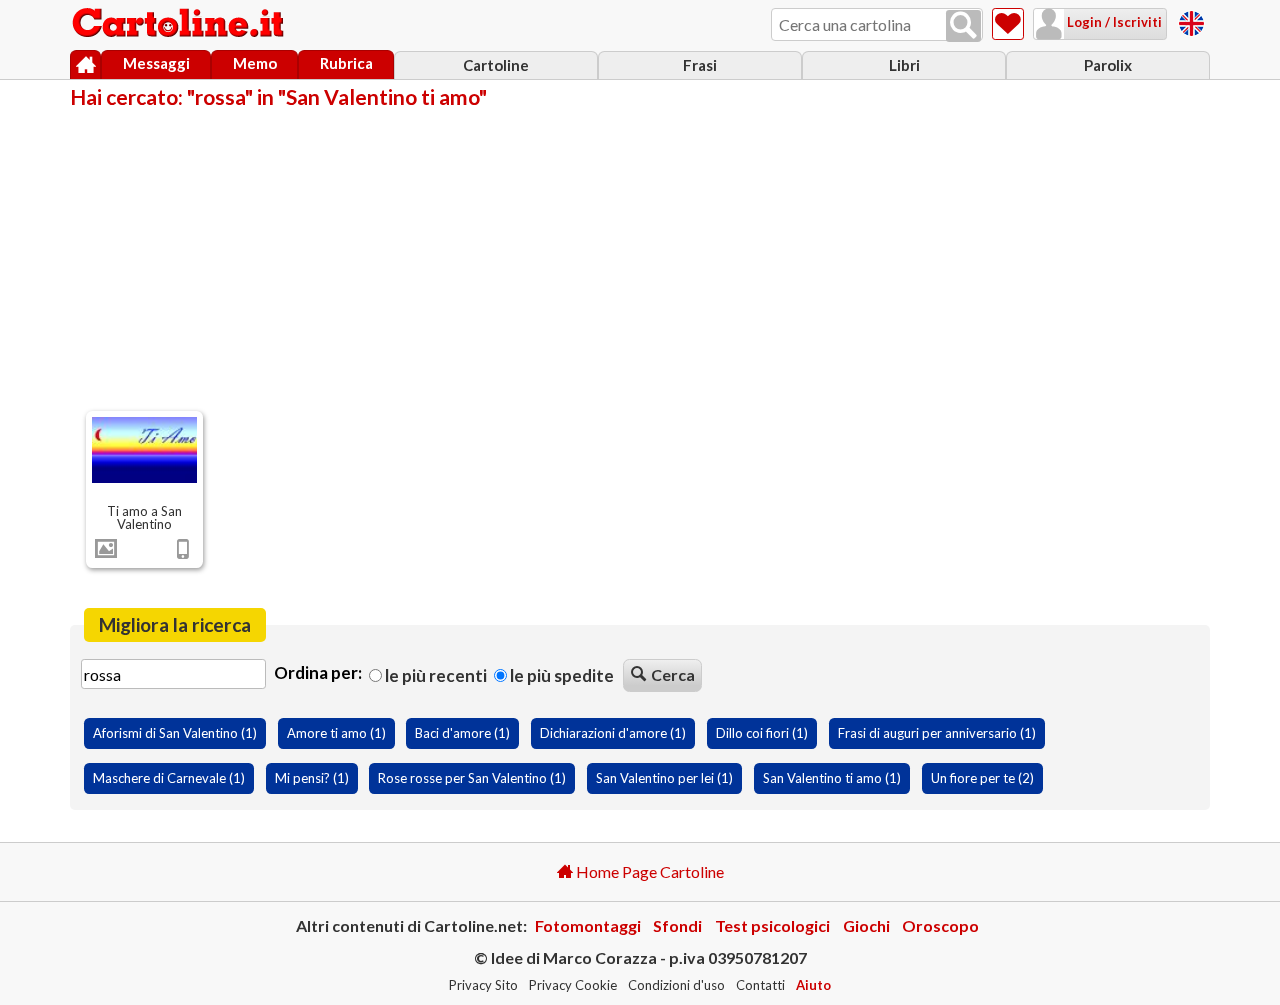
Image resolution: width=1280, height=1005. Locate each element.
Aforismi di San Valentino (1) (175, 733)
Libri (904, 65)
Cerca (673, 674)
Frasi (700, 65)
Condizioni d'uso (676, 985)
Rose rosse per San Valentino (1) (472, 778)
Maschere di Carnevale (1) (169, 778)
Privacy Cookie (573, 985)
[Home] (85, 65)
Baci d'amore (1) (462, 733)
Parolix (1108, 65)
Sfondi (677, 925)
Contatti (760, 985)
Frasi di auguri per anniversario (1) (937, 733)
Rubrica (346, 63)
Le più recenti (434, 675)
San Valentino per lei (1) (664, 778)
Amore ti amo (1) (336, 733)
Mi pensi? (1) (312, 778)
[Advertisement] (640, 258)
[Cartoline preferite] (1008, 24)
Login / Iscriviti (1113, 22)
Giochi (866, 925)
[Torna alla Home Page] (180, 24)
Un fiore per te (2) (982, 778)
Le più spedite (560, 675)
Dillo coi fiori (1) (762, 733)
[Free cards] (1191, 20)
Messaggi (156, 63)
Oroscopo (940, 925)
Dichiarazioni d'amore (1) (613, 733)
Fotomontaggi (588, 925)
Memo (255, 63)
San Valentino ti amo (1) (832, 778)
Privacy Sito (483, 985)
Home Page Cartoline (648, 871)
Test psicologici (772, 925)
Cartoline (496, 65)
